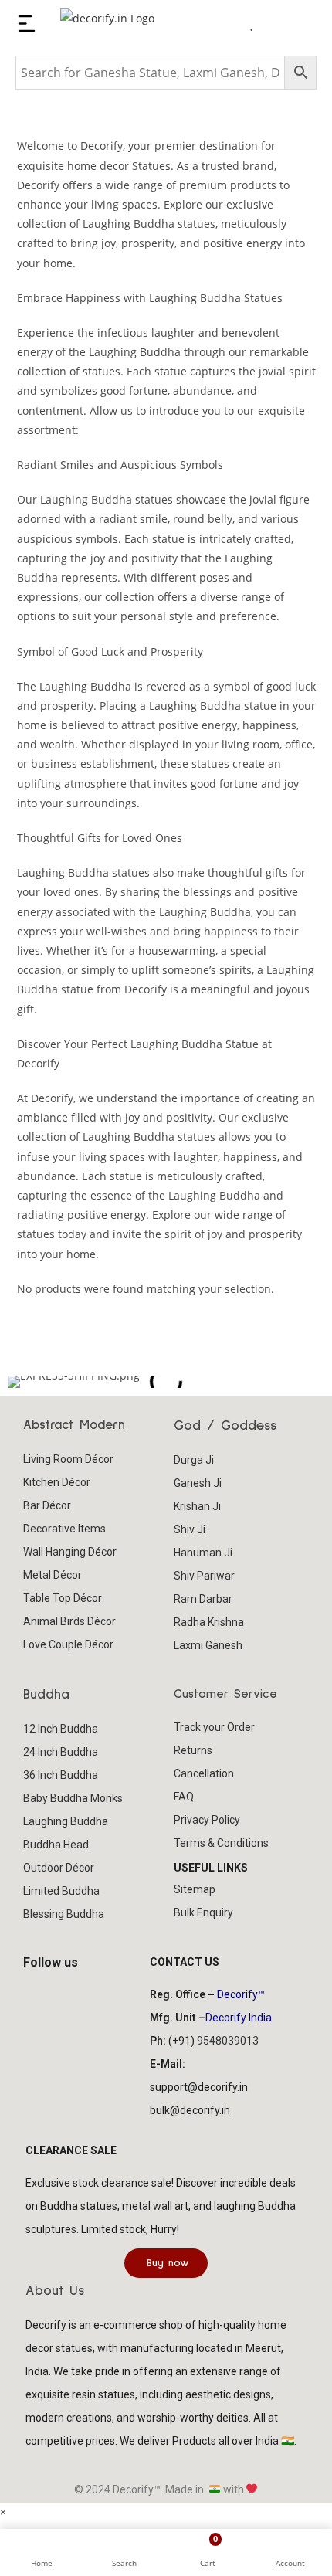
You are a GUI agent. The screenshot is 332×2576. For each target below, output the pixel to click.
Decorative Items (64, 1529)
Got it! (271, 27)
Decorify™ (241, 1994)
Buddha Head (56, 1845)
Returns (193, 1750)
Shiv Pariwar (204, 1576)
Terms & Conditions (221, 1843)
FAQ (184, 1797)
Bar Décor (47, 1505)
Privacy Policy (207, 1820)
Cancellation (204, 1773)
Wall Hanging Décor (70, 1552)
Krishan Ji (197, 1506)
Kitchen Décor (57, 1482)
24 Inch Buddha (61, 1752)
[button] (23, 1381)
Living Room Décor (68, 1459)
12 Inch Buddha (61, 1729)
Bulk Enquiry (203, 1912)
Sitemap (195, 1889)
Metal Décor (53, 1575)
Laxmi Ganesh (208, 1645)
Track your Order (214, 1727)
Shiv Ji (190, 1529)
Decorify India (239, 2018)
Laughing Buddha (66, 1821)
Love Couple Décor (68, 1644)
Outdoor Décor (59, 1868)
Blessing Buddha (64, 1914)
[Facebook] (42, 1991)
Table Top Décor (63, 1598)
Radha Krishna (209, 1622)
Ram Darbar (203, 1599)
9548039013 (228, 2041)
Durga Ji (194, 1460)
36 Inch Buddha (61, 1775)
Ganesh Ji (198, 1483)
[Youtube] (92, 1991)
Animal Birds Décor (69, 1621)
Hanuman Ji (203, 1553)
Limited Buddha (61, 1891)
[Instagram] (67, 1991)
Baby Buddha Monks (73, 1798)
